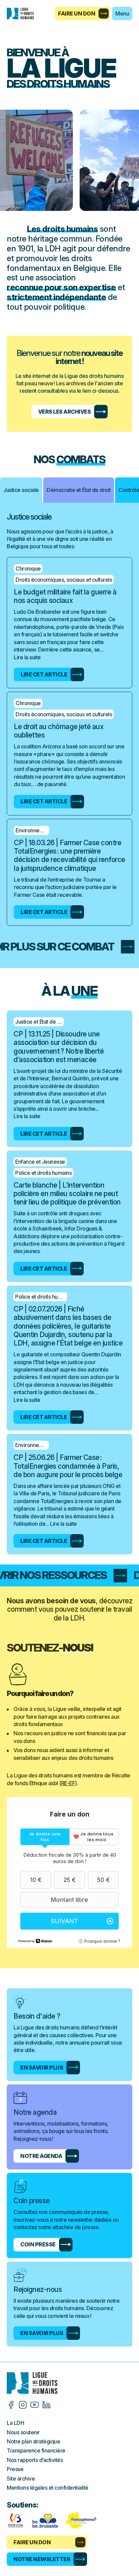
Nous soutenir (23, 2432)
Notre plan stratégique (33, 2441)
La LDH (15, 2423)
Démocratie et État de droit (79, 490)
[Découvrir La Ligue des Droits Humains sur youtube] (35, 2405)
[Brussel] (45, 2520)
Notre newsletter (42, 2559)
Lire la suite (27, 657)
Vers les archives (65, 412)
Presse (15, 2469)
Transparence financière (36, 2450)
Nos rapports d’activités (35, 2460)
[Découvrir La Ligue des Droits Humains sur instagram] (23, 2405)
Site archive (21, 2478)
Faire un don (77, 13)
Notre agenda (41, 2156)
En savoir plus (42, 2068)
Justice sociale (21, 490)
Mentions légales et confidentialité (48, 2488)
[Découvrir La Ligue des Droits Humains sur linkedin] (46, 2405)
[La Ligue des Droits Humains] (24, 13)
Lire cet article (44, 674)
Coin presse (38, 2244)
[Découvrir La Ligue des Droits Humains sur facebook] (11, 2405)
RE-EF (68, 1783)
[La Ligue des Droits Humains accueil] (69, 2383)
